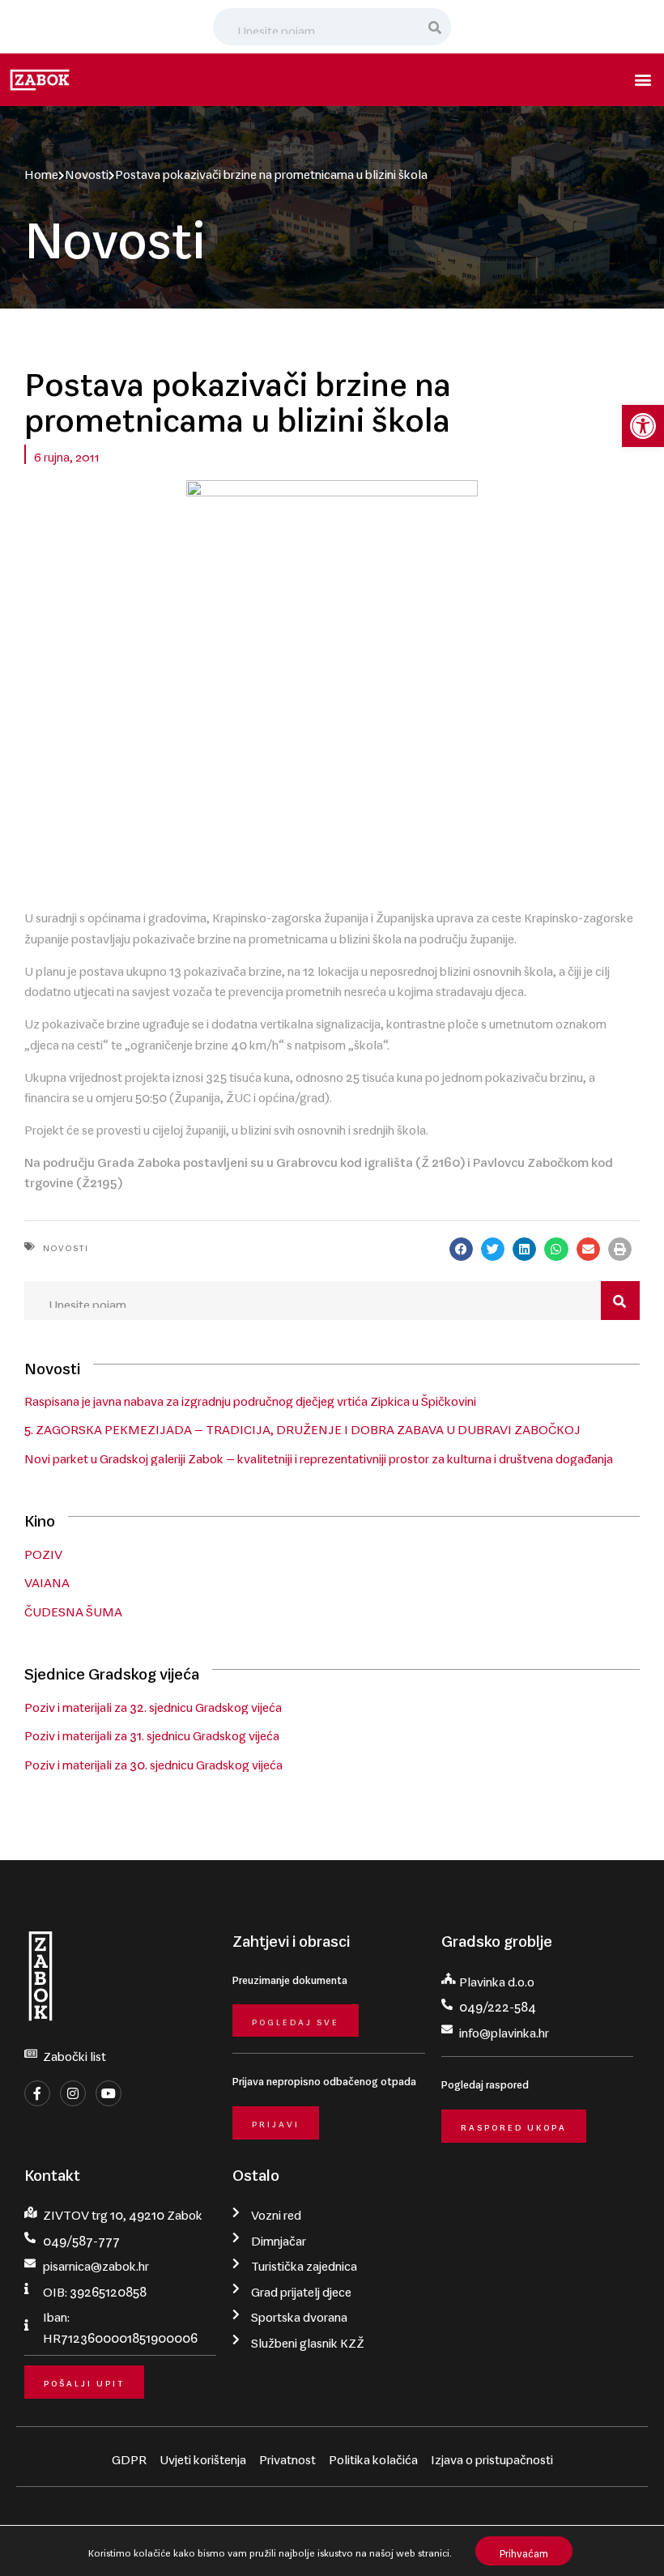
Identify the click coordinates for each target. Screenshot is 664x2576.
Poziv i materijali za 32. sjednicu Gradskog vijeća (153, 1704)
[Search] (436, 27)
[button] (643, 426)
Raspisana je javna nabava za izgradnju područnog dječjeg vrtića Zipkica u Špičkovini (250, 1398)
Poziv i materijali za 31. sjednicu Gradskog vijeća (152, 1732)
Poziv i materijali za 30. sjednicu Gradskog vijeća (153, 1761)
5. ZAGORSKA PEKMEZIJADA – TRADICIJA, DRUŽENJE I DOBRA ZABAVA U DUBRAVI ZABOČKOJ (302, 1426)
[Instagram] (73, 2093)
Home (41, 171)
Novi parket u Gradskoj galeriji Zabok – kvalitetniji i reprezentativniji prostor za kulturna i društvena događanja (319, 1455)
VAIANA (47, 1579)
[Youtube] (109, 2093)
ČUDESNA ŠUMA (73, 1608)
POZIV (43, 1551)
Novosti (87, 171)
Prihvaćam (524, 2550)
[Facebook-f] (37, 2093)
